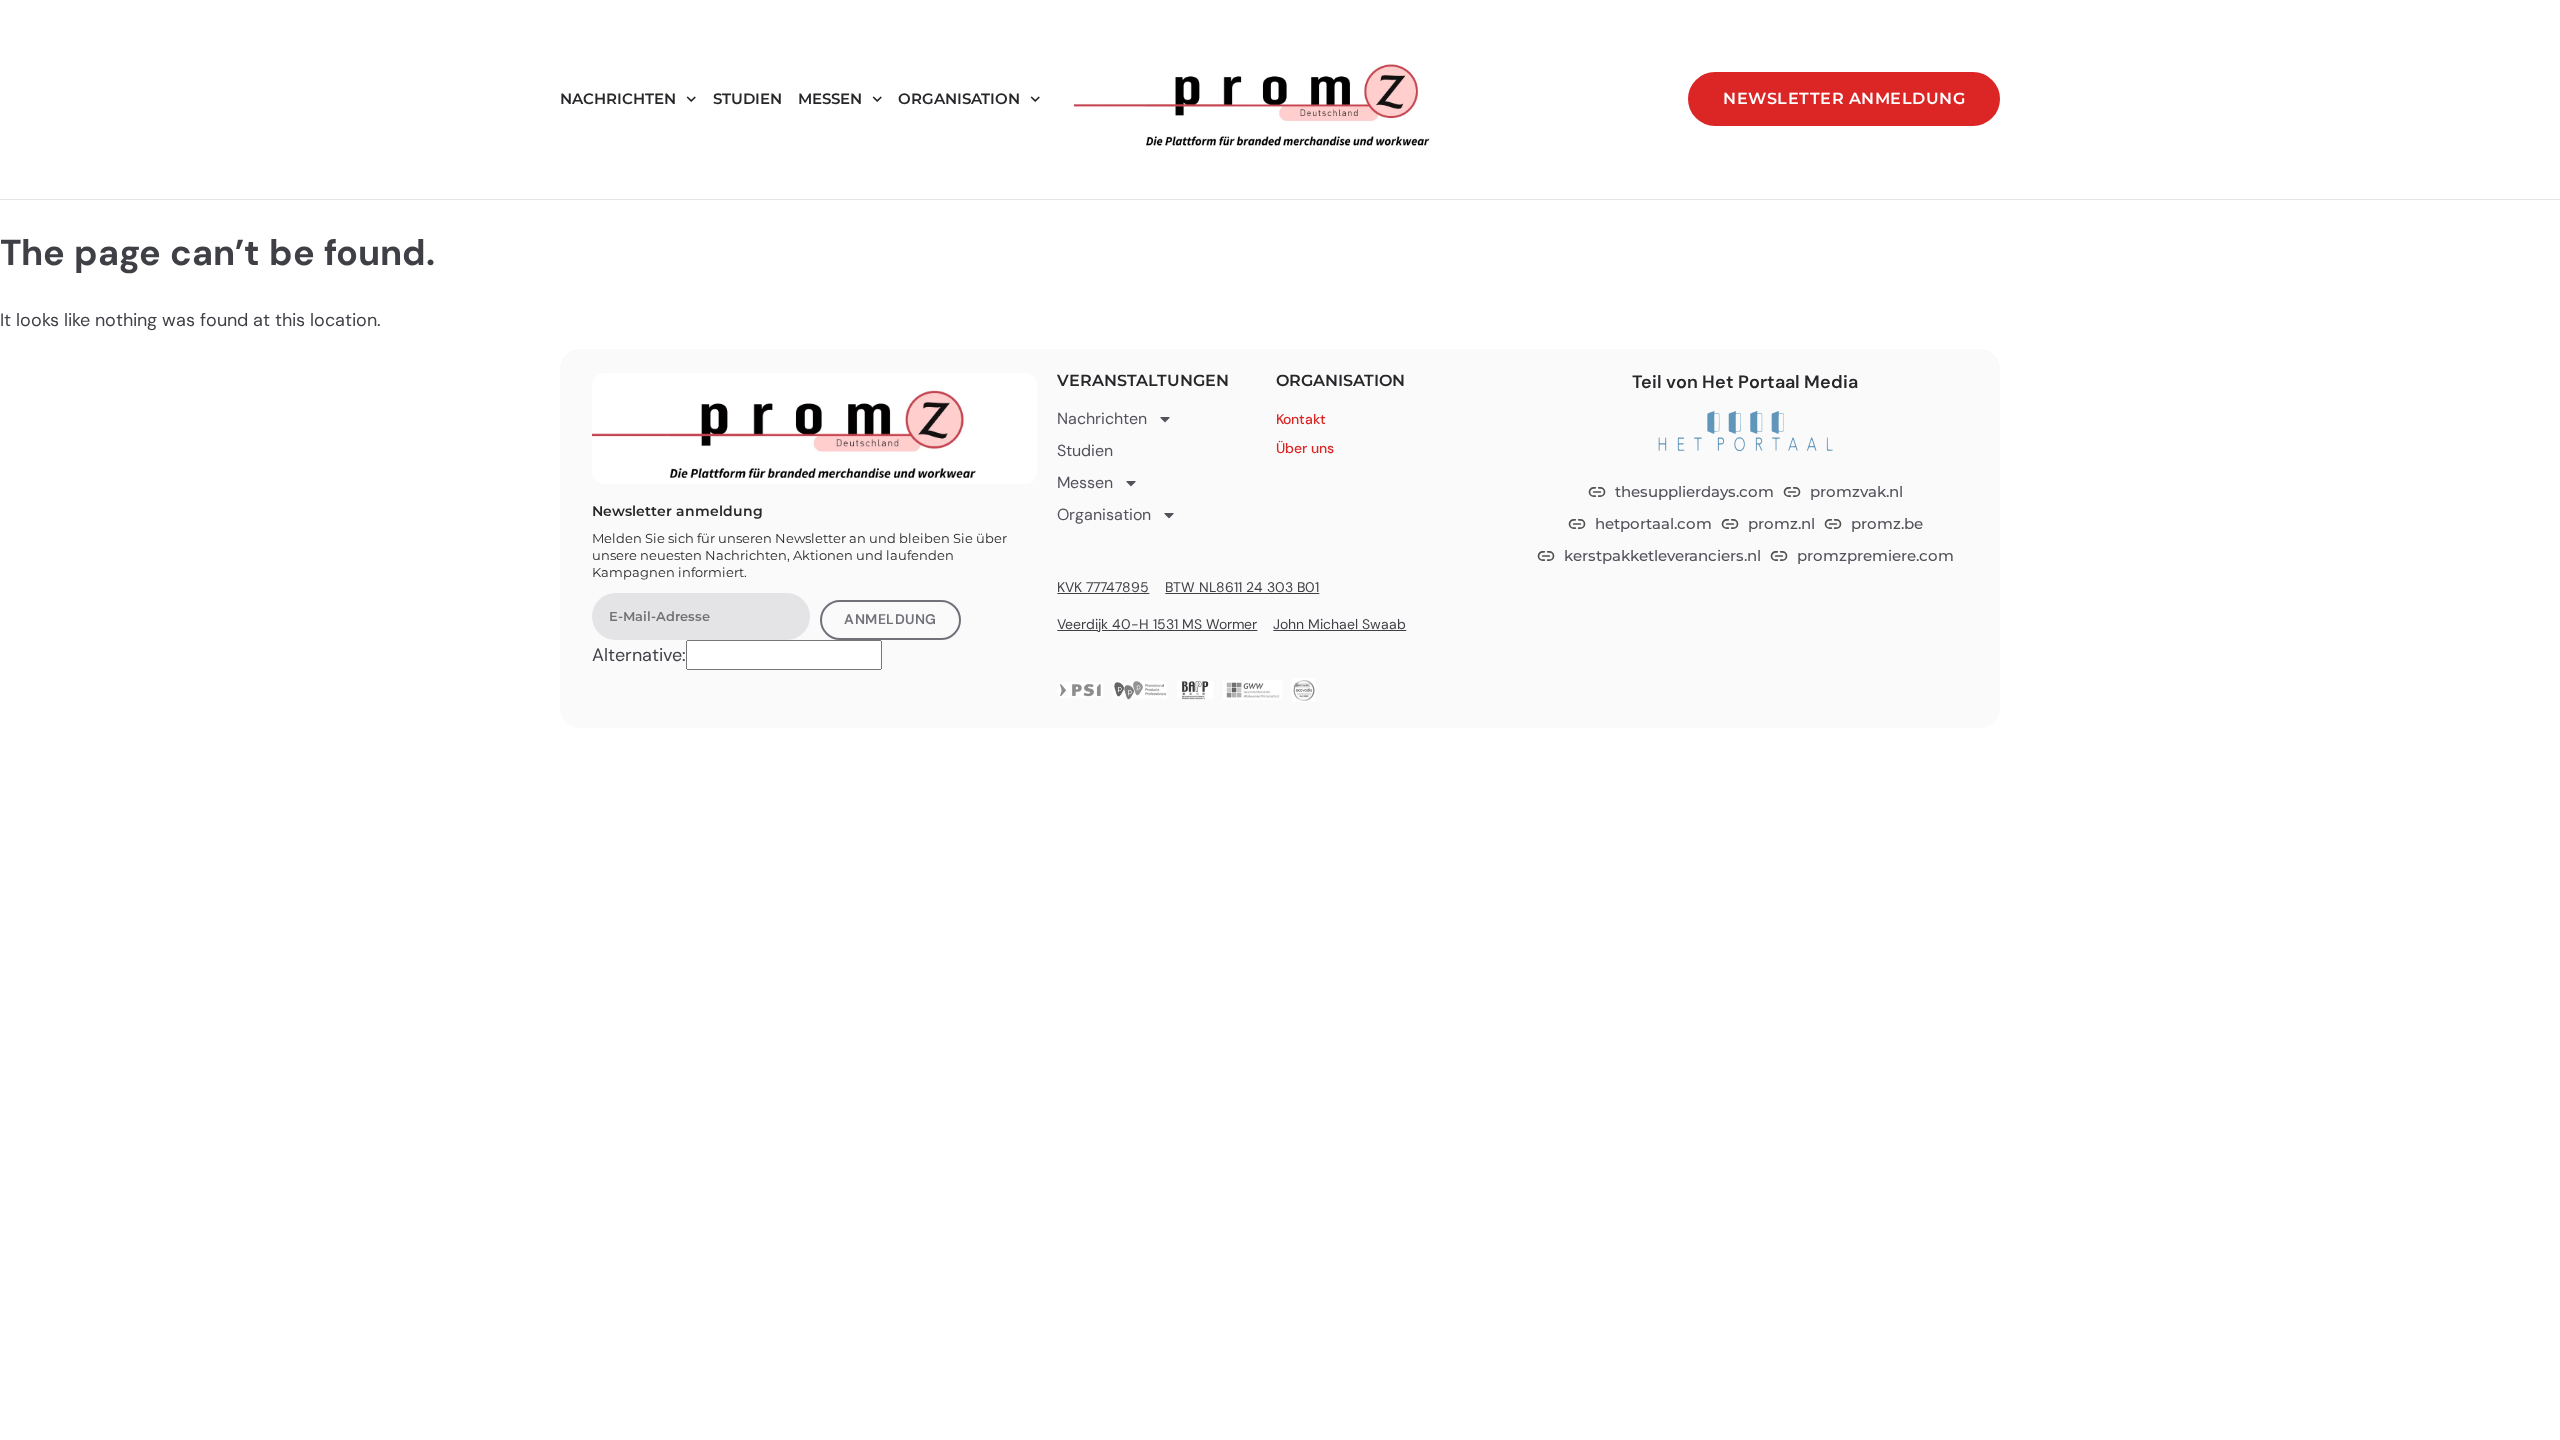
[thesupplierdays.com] (1597, 492)
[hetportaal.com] (1577, 524)
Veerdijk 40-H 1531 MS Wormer (1157, 624)
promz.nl (1781, 523)
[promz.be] (1833, 524)
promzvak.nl (1856, 491)
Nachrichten (618, 98)
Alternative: (639, 655)
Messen (830, 98)
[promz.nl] (1730, 524)
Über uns (1305, 448)
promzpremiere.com (1875, 555)
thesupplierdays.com (1694, 491)
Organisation (959, 98)
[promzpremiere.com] (1779, 556)
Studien (747, 98)
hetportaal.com (1653, 523)
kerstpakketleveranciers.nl (1662, 555)
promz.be (1887, 523)
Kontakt (1301, 419)
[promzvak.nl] (1792, 492)
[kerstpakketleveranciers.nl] (1546, 556)
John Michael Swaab (1339, 624)
